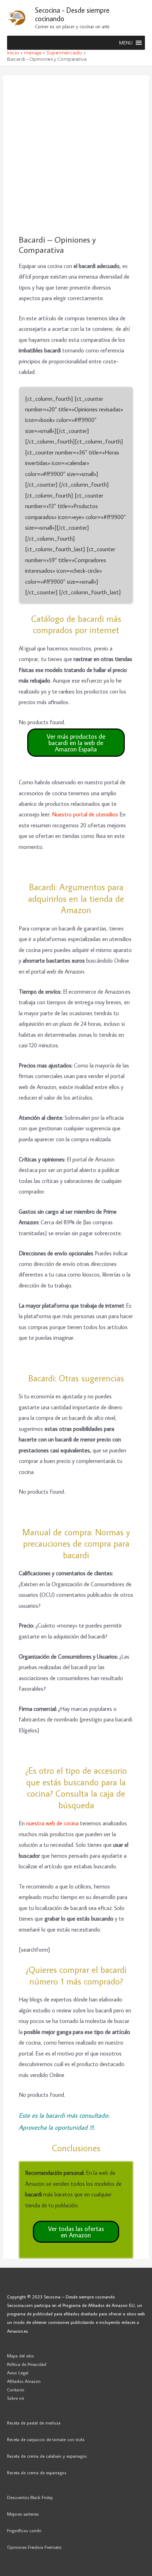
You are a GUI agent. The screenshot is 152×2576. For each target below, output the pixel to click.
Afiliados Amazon (24, 2381)
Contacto (16, 2390)
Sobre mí (16, 2398)
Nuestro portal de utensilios (85, 814)
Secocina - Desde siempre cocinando (72, 14)
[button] (126, 43)
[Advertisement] (76, 155)
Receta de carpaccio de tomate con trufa (46, 2439)
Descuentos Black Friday (30, 2497)
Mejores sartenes (23, 2514)
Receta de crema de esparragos (37, 2473)
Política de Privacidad (27, 2364)
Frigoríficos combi (24, 2530)
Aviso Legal (18, 2373)
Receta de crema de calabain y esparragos (47, 2456)
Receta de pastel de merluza (34, 2423)
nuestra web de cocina (52, 1823)
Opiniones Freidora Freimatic (34, 2547)
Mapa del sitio (21, 2356)
